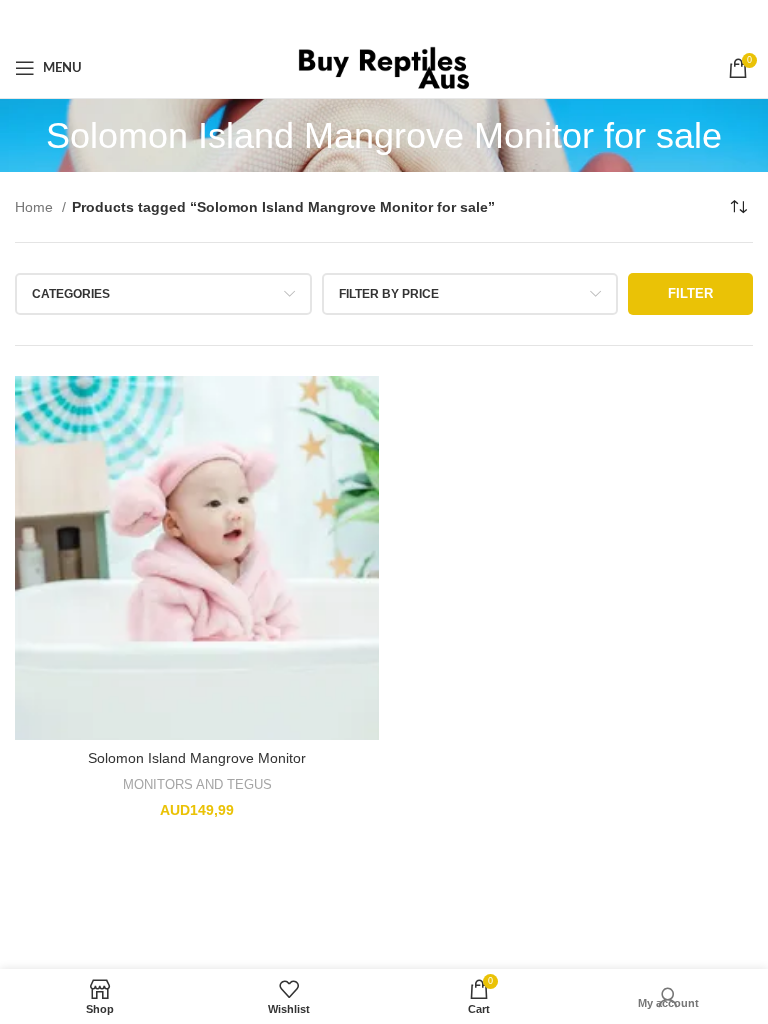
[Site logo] (384, 67)
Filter (690, 293)
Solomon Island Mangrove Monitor (197, 758)
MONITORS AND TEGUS (197, 784)
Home (36, 207)
